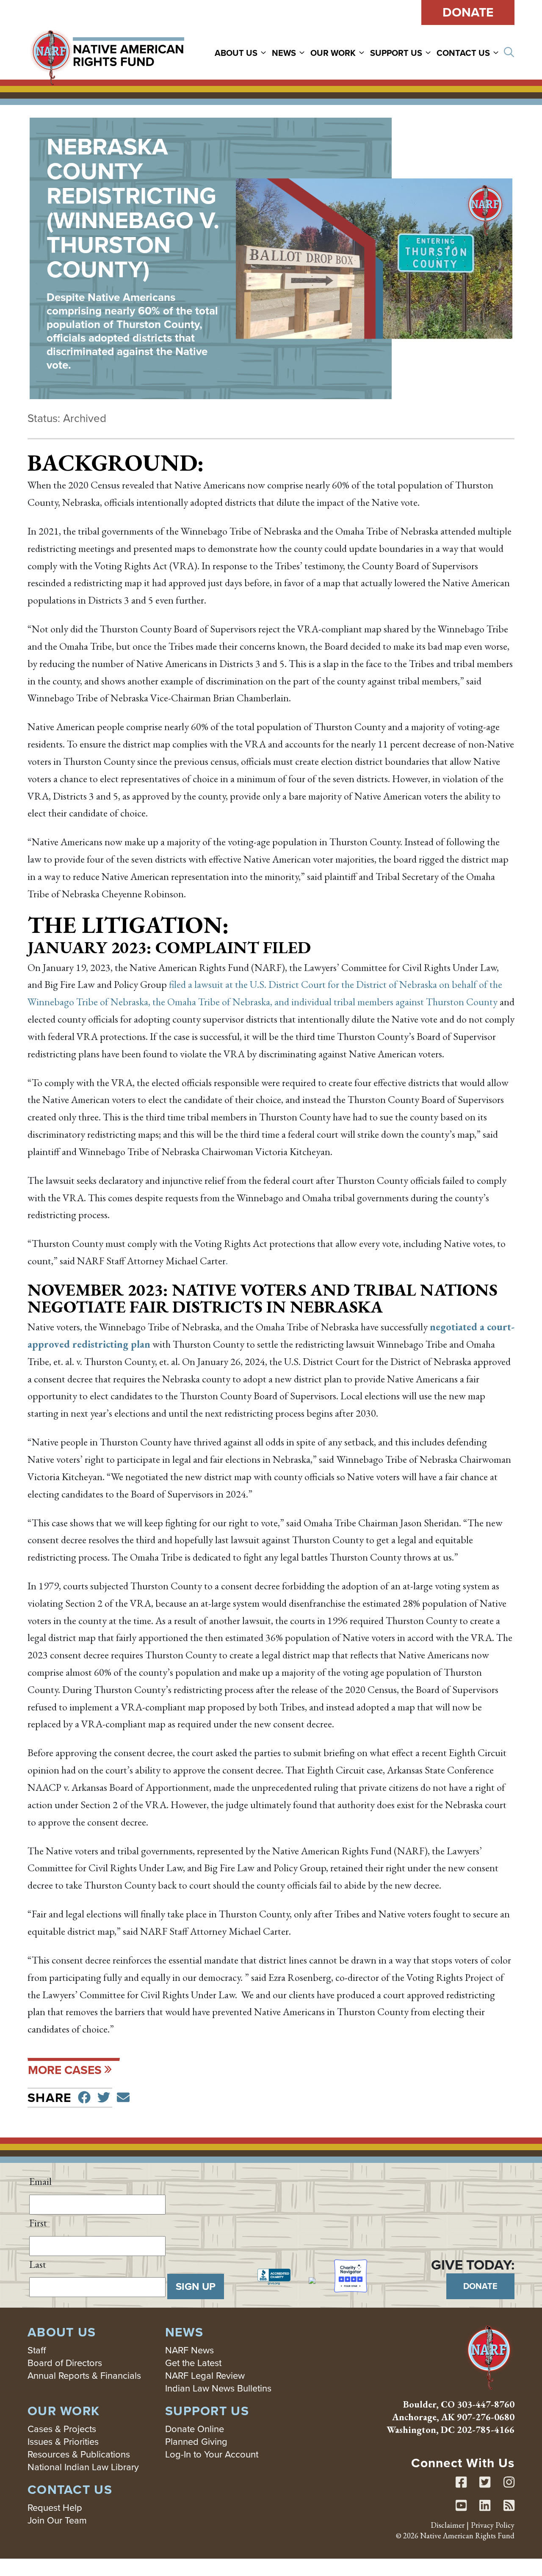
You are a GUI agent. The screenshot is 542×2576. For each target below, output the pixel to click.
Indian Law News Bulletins (218, 2388)
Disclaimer (448, 2525)
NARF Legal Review (205, 2376)
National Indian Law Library (83, 2467)
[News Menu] (303, 52)
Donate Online (195, 2429)
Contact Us (463, 53)
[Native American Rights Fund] (107, 52)
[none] (242, 52)
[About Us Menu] (265, 52)
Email (40, 2181)
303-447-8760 (486, 2404)
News (284, 53)
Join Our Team (57, 2520)
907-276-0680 (486, 2417)
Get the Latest (193, 2363)
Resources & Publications (79, 2454)
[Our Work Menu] (363, 52)
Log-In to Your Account (212, 2454)
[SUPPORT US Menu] (429, 52)
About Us (236, 53)
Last (38, 2264)
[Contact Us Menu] (497, 52)
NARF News (189, 2350)
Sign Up (196, 2286)
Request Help (55, 2508)
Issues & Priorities (63, 2442)
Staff (37, 2350)
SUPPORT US (396, 53)
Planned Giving (196, 2442)
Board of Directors (65, 2363)
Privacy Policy (493, 2525)
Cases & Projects (62, 2429)
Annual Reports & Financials (84, 2376)
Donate (468, 12)
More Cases (65, 2070)
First (38, 2223)
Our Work (333, 53)
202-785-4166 (486, 2430)
